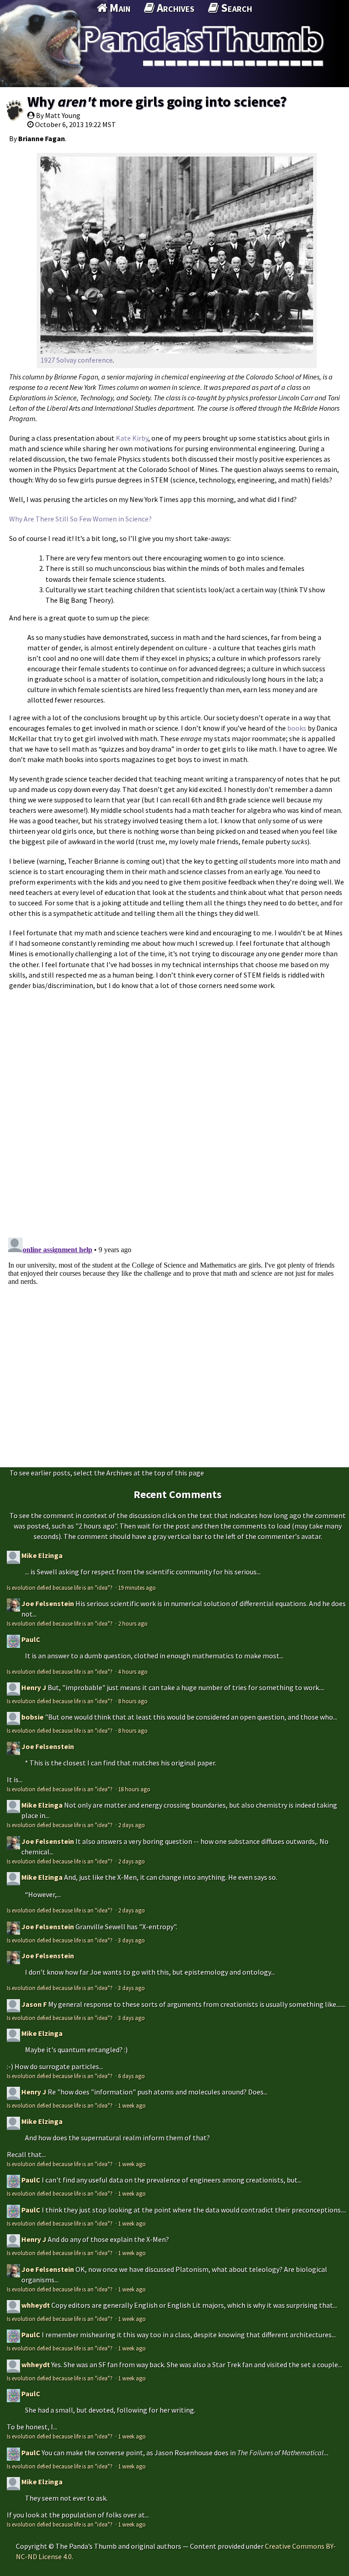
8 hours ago (133, 1701)
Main (119, 8)
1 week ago (132, 2105)
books (297, 728)
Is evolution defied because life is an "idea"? (60, 1588)
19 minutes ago (137, 1588)
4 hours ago (133, 1671)
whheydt (36, 2305)
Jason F (34, 2004)
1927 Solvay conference (77, 360)
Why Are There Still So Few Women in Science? (80, 519)
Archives (174, 8)
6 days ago (132, 2076)
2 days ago (132, 1825)
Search (235, 8)
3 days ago (132, 1940)
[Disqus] (174, 1109)
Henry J (34, 1687)
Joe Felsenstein (48, 1603)
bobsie (32, 1717)
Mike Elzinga (42, 1555)
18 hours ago (134, 1789)
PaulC (31, 1639)
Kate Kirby (132, 438)
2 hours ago (133, 1623)
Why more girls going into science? (157, 102)
